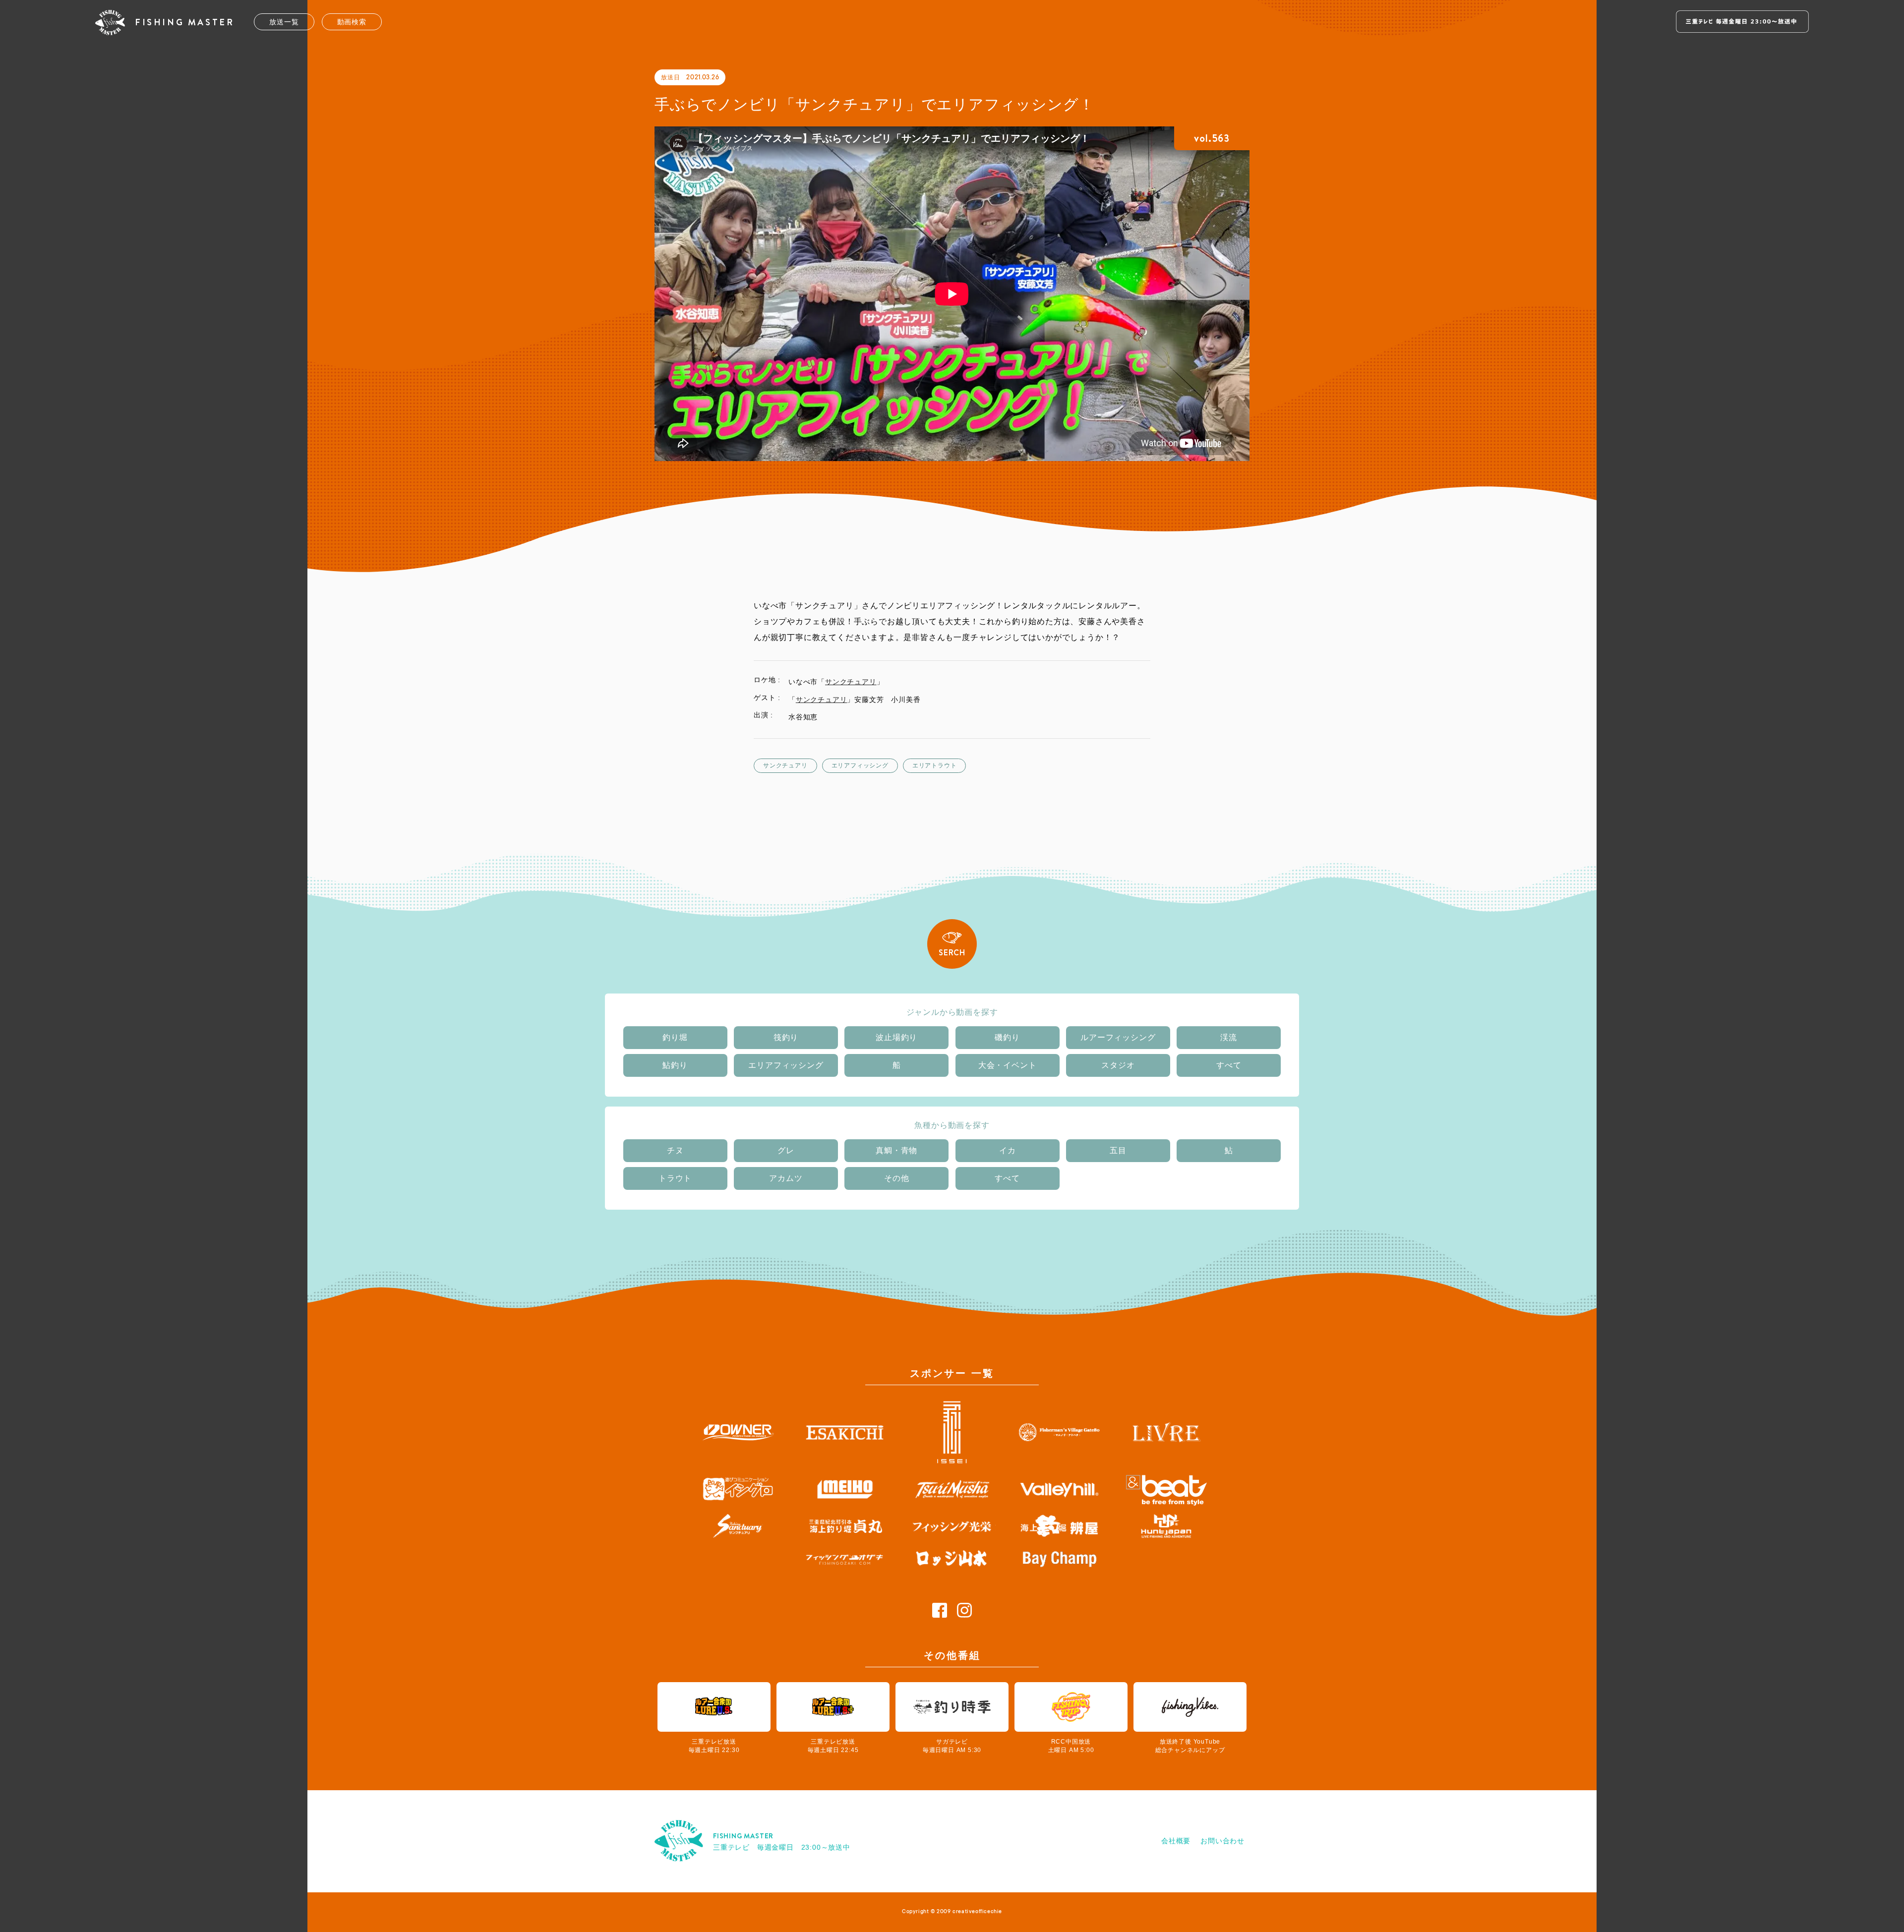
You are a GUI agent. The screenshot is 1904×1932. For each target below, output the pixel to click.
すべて (1229, 1065)
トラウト (675, 1178)
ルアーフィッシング (1118, 1037)
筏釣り (786, 1037)
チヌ (675, 1150)
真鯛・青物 (896, 1150)
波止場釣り (896, 1037)
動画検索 (352, 22)
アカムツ (786, 1178)
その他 (896, 1178)
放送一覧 (284, 22)
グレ (786, 1150)
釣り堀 (675, 1037)
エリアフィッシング (860, 765)
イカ (1008, 1150)
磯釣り (1007, 1037)
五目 (1118, 1150)
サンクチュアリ (851, 682)
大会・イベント (1008, 1065)
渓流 (1229, 1037)
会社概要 (1176, 1841)
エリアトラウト (935, 765)
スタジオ (1118, 1065)
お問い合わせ (1222, 1841)
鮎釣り (675, 1065)
